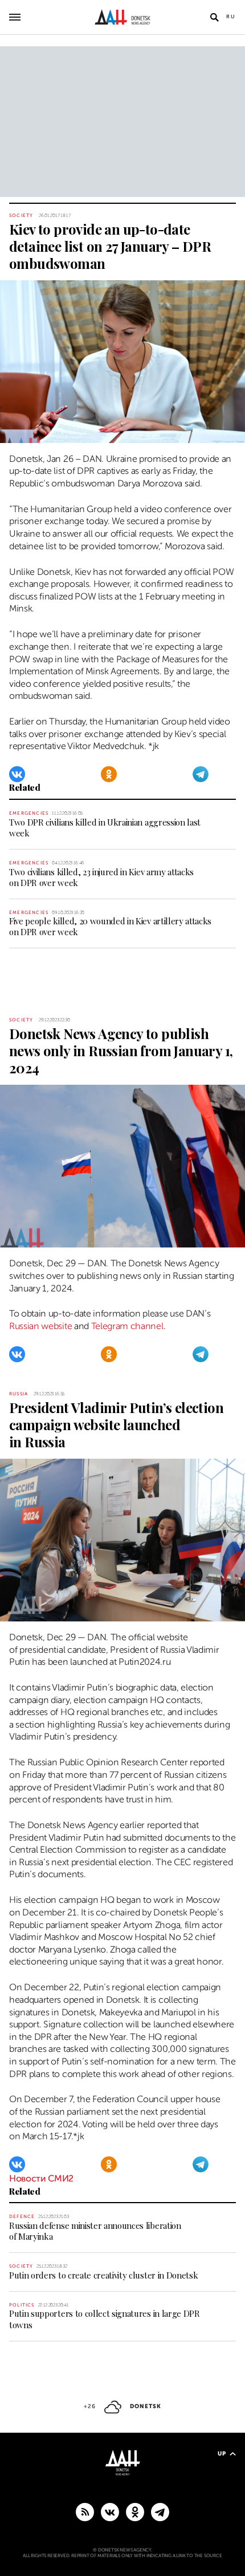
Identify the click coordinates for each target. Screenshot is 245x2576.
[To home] (123, 17)
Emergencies (29, 813)
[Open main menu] (15, 17)
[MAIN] (160, 2511)
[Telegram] (201, 774)
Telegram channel (127, 1326)
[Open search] (214, 17)
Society (21, 216)
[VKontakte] (17, 774)
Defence (22, 2217)
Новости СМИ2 (41, 2179)
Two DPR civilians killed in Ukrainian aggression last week (105, 828)
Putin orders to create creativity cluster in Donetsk (103, 2275)
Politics (22, 2305)
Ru (231, 17)
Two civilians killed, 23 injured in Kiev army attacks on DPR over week (101, 877)
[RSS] (85, 2511)
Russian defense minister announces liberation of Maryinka (95, 2231)
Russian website (40, 1326)
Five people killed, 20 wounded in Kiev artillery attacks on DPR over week (110, 926)
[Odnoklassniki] (109, 774)
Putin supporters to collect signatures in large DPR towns (105, 2319)
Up (222, 2454)
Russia (19, 1394)
